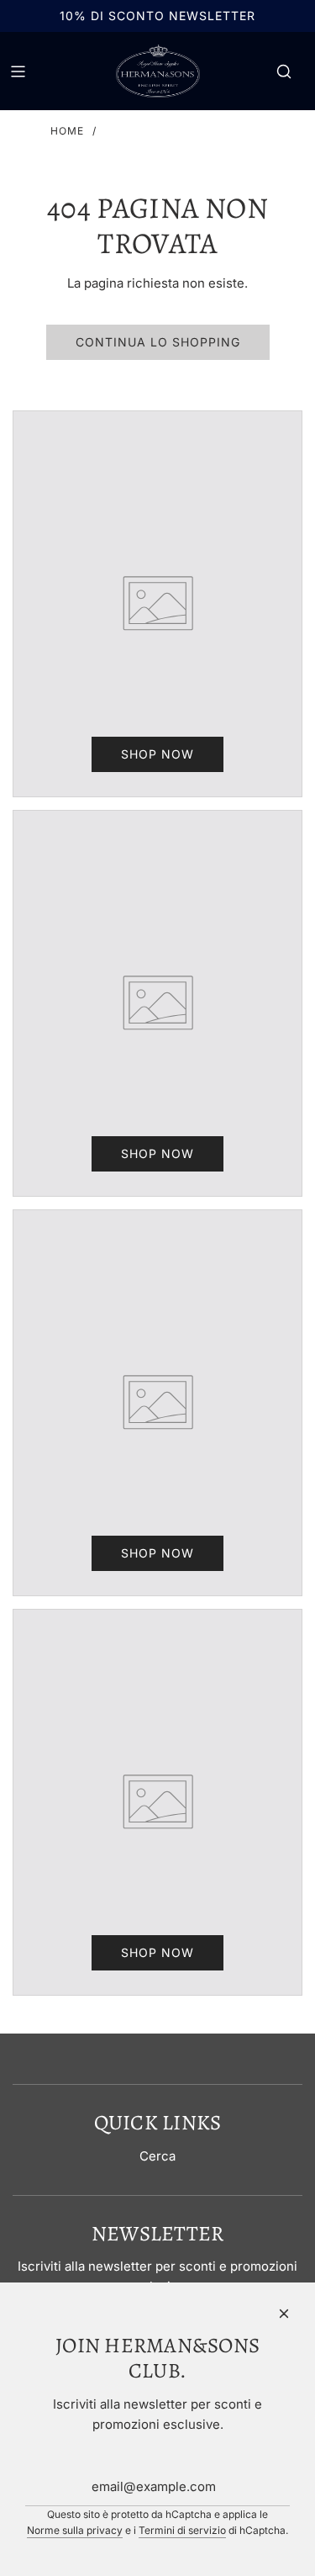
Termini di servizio (182, 2530)
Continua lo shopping (158, 342)
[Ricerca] (284, 71)
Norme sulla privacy (75, 2530)
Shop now (157, 754)
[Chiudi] (284, 2314)
